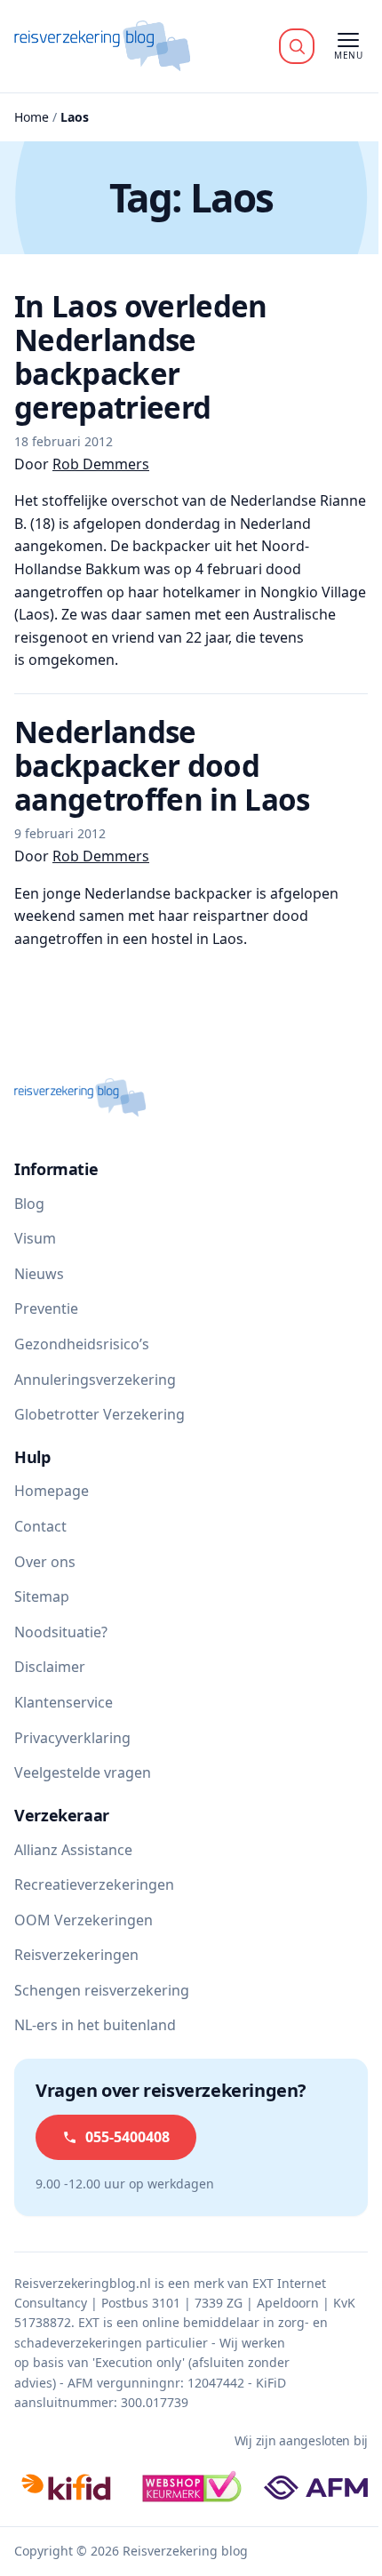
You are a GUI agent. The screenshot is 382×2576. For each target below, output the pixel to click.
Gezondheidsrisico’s (82, 1344)
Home (32, 117)
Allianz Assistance (73, 1850)
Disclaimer (50, 1667)
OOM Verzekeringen (84, 1920)
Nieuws (39, 1274)
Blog (29, 1204)
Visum (35, 1238)
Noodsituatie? (61, 1632)
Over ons (45, 1562)
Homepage (52, 1491)
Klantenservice (64, 1702)
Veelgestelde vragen (83, 1772)
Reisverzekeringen (76, 1955)
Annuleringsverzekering (95, 1380)
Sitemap (42, 1596)
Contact (40, 1526)
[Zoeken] (297, 46)
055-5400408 (127, 2137)
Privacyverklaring (72, 1738)
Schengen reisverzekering (102, 1990)
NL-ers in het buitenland (95, 2025)
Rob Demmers (101, 464)
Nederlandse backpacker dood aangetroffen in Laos (162, 766)
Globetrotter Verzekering (99, 1414)
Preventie (46, 1308)
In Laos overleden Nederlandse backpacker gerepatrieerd (141, 357)
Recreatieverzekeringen (94, 1884)
